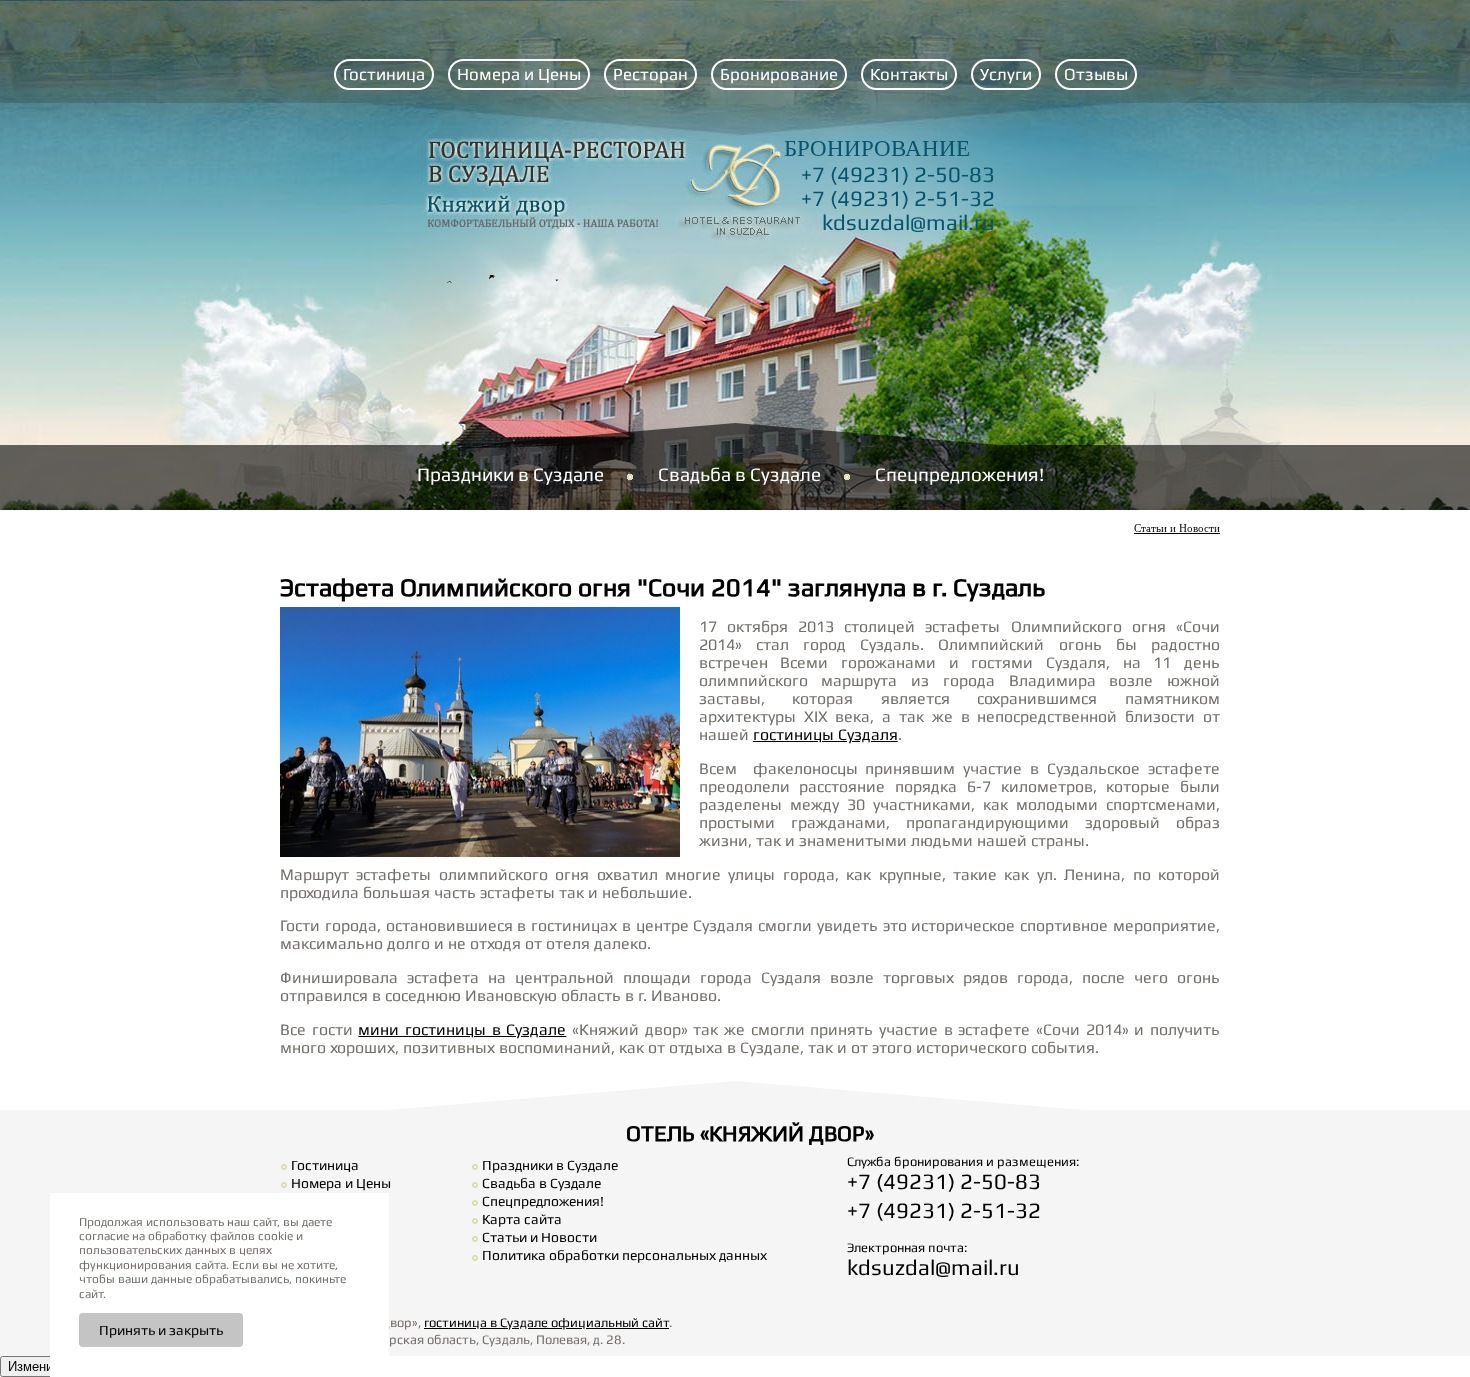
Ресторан (650, 74)
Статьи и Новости (1177, 528)
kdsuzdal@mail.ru (908, 222)
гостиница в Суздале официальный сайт (546, 1322)
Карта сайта (522, 1219)
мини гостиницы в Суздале (462, 1029)
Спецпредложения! (959, 474)
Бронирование (779, 74)
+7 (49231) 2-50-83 (898, 174)
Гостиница (384, 74)
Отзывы (1096, 74)
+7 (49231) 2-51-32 (898, 198)
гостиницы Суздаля (825, 734)
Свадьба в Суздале (739, 474)
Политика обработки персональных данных (624, 1255)
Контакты (909, 74)
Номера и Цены (519, 74)
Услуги (1006, 74)
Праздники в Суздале (510, 474)
